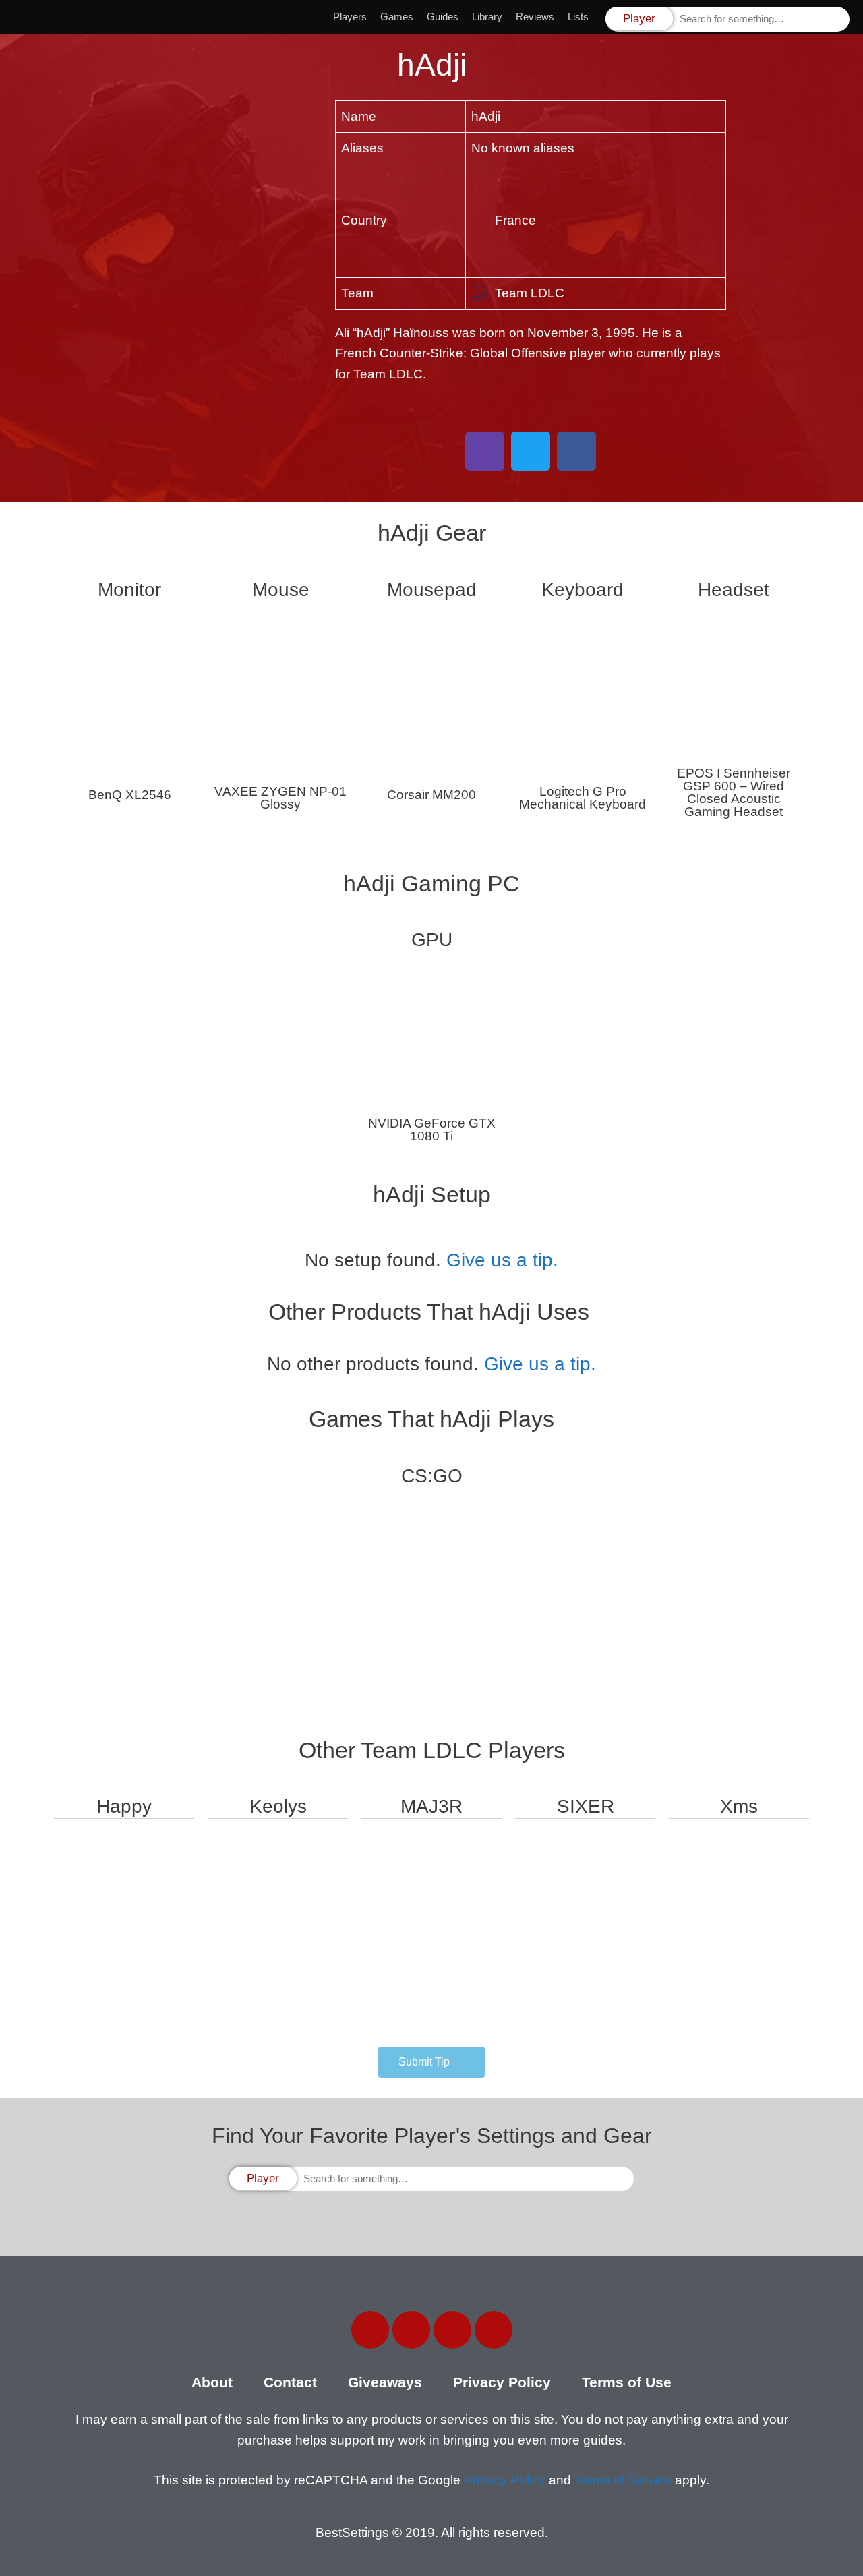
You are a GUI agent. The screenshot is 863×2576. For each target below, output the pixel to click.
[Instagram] (452, 2330)
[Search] (838, 19)
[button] (431, 2062)
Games (397, 17)
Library (487, 17)
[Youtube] (494, 2330)
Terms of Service (623, 2480)
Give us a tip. (502, 1260)
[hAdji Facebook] (576, 451)
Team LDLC (530, 293)
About (212, 2382)
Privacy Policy (502, 2382)
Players (350, 17)
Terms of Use (627, 2382)
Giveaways (385, 2382)
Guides (443, 17)
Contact (290, 2382)
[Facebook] (370, 2330)
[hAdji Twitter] (531, 451)
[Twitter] (411, 2330)
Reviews (535, 17)
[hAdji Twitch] (485, 451)
